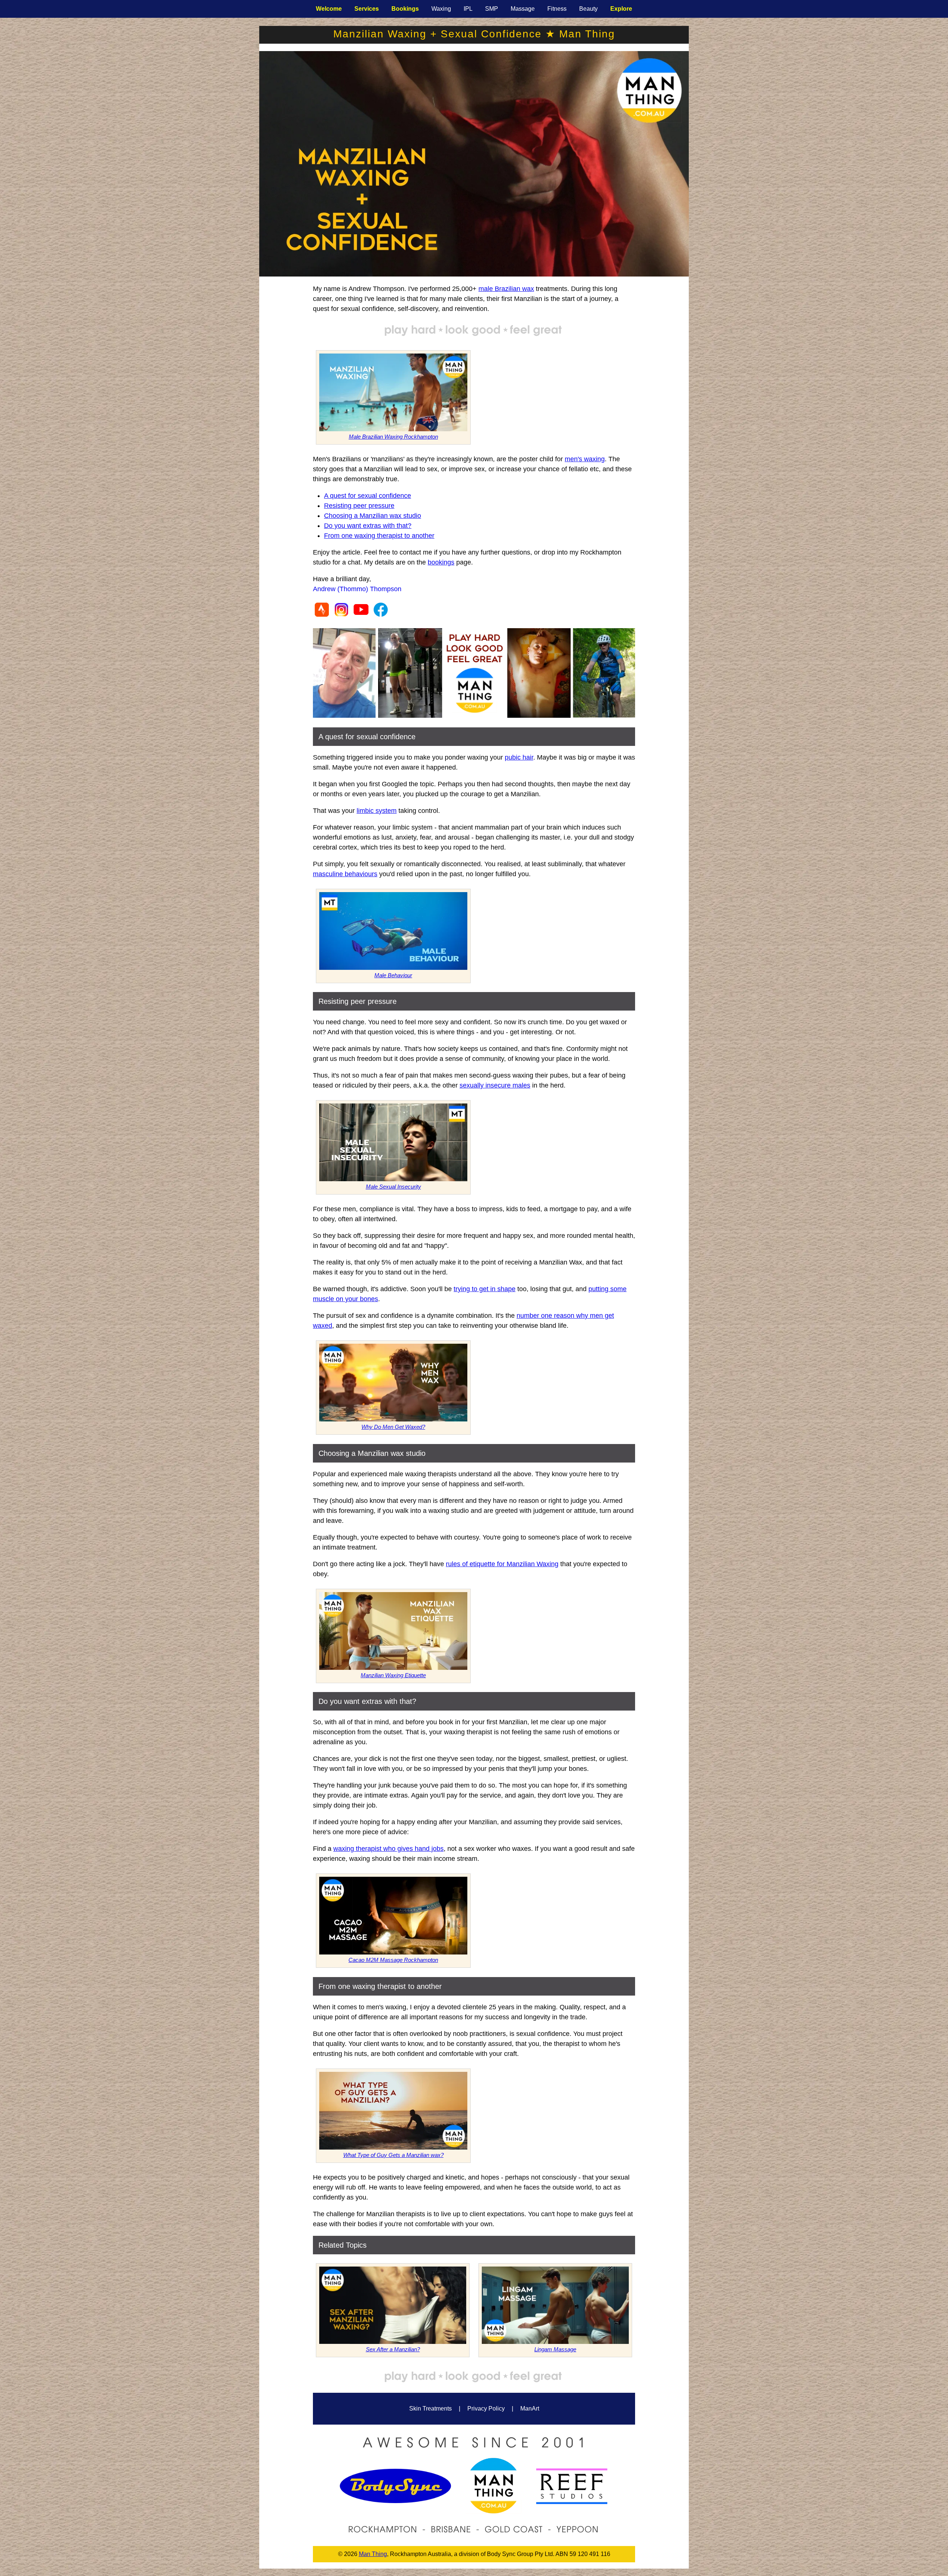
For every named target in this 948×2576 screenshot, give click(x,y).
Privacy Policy (486, 2408)
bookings (441, 562)
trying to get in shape (485, 1289)
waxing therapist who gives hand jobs (388, 1849)
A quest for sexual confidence (368, 496)
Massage (523, 9)
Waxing (441, 9)
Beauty (588, 9)
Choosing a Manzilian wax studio (373, 516)
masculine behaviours (345, 874)
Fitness (557, 9)
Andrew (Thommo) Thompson (357, 589)
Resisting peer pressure (359, 506)
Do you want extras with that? (368, 526)
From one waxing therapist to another (379, 536)
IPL (468, 9)
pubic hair (519, 757)
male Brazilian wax (506, 289)
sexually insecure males (495, 1085)
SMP (492, 9)
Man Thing (373, 2554)
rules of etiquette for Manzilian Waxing (502, 1564)
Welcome (329, 9)
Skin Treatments (430, 2408)
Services (367, 9)
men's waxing (585, 459)
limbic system (377, 811)
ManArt (530, 2408)
